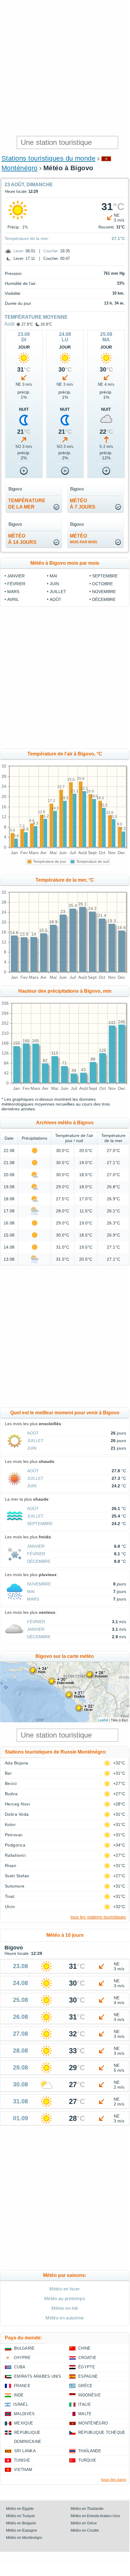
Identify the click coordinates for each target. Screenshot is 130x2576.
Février (16, 584)
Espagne (88, 2376)
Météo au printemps (65, 2298)
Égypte (87, 2367)
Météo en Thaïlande (87, 2509)
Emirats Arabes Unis (38, 2376)
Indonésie (90, 2395)
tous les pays (114, 2479)
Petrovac (14, 1835)
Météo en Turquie (20, 2516)
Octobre (102, 584)
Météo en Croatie (85, 2530)
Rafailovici (15, 1855)
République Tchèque (102, 2432)
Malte (85, 2414)
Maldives (24, 2414)
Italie (85, 2404)
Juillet (58, 592)
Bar (8, 1773)
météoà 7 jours (83, 504)
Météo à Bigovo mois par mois (65, 563)
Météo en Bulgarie (21, 2523)
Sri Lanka (25, 2451)
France (22, 2386)
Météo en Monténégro (24, 2538)
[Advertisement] (65, 68)
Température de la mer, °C (65, 880)
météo (84, 539)
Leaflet (103, 1720)
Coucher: (51, 251)
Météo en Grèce (84, 2523)
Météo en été (65, 2308)
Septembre (105, 576)
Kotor (10, 1824)
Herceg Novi (17, 1804)
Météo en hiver (65, 2289)
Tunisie (22, 2460)
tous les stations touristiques (98, 1917)
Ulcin (10, 1907)
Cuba (20, 2367)
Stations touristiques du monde (48, 158)
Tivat (10, 1896)
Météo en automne (65, 2318)
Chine (85, 2348)
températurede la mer (27, 504)
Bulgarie (25, 2348)
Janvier (16, 576)
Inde (19, 2395)
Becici (11, 1783)
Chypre (22, 2358)
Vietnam (23, 2470)
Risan (11, 1866)
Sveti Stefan (17, 1876)
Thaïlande (90, 2451)
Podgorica (15, 1845)
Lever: (19, 251)
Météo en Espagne (22, 2530)
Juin (54, 584)
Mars (13, 592)
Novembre (104, 592)
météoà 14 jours (22, 539)
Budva (11, 1794)
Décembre (104, 599)
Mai (53, 576)
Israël (21, 2404)
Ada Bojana (17, 1763)
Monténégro (20, 168)
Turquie (87, 2460)
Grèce (85, 2386)
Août (9, 324)
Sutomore (15, 1886)
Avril (13, 599)
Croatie (87, 2358)
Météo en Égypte (20, 2509)
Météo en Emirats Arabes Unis (95, 2516)
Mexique (24, 2423)
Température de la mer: (27, 238)
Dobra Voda (17, 1814)
